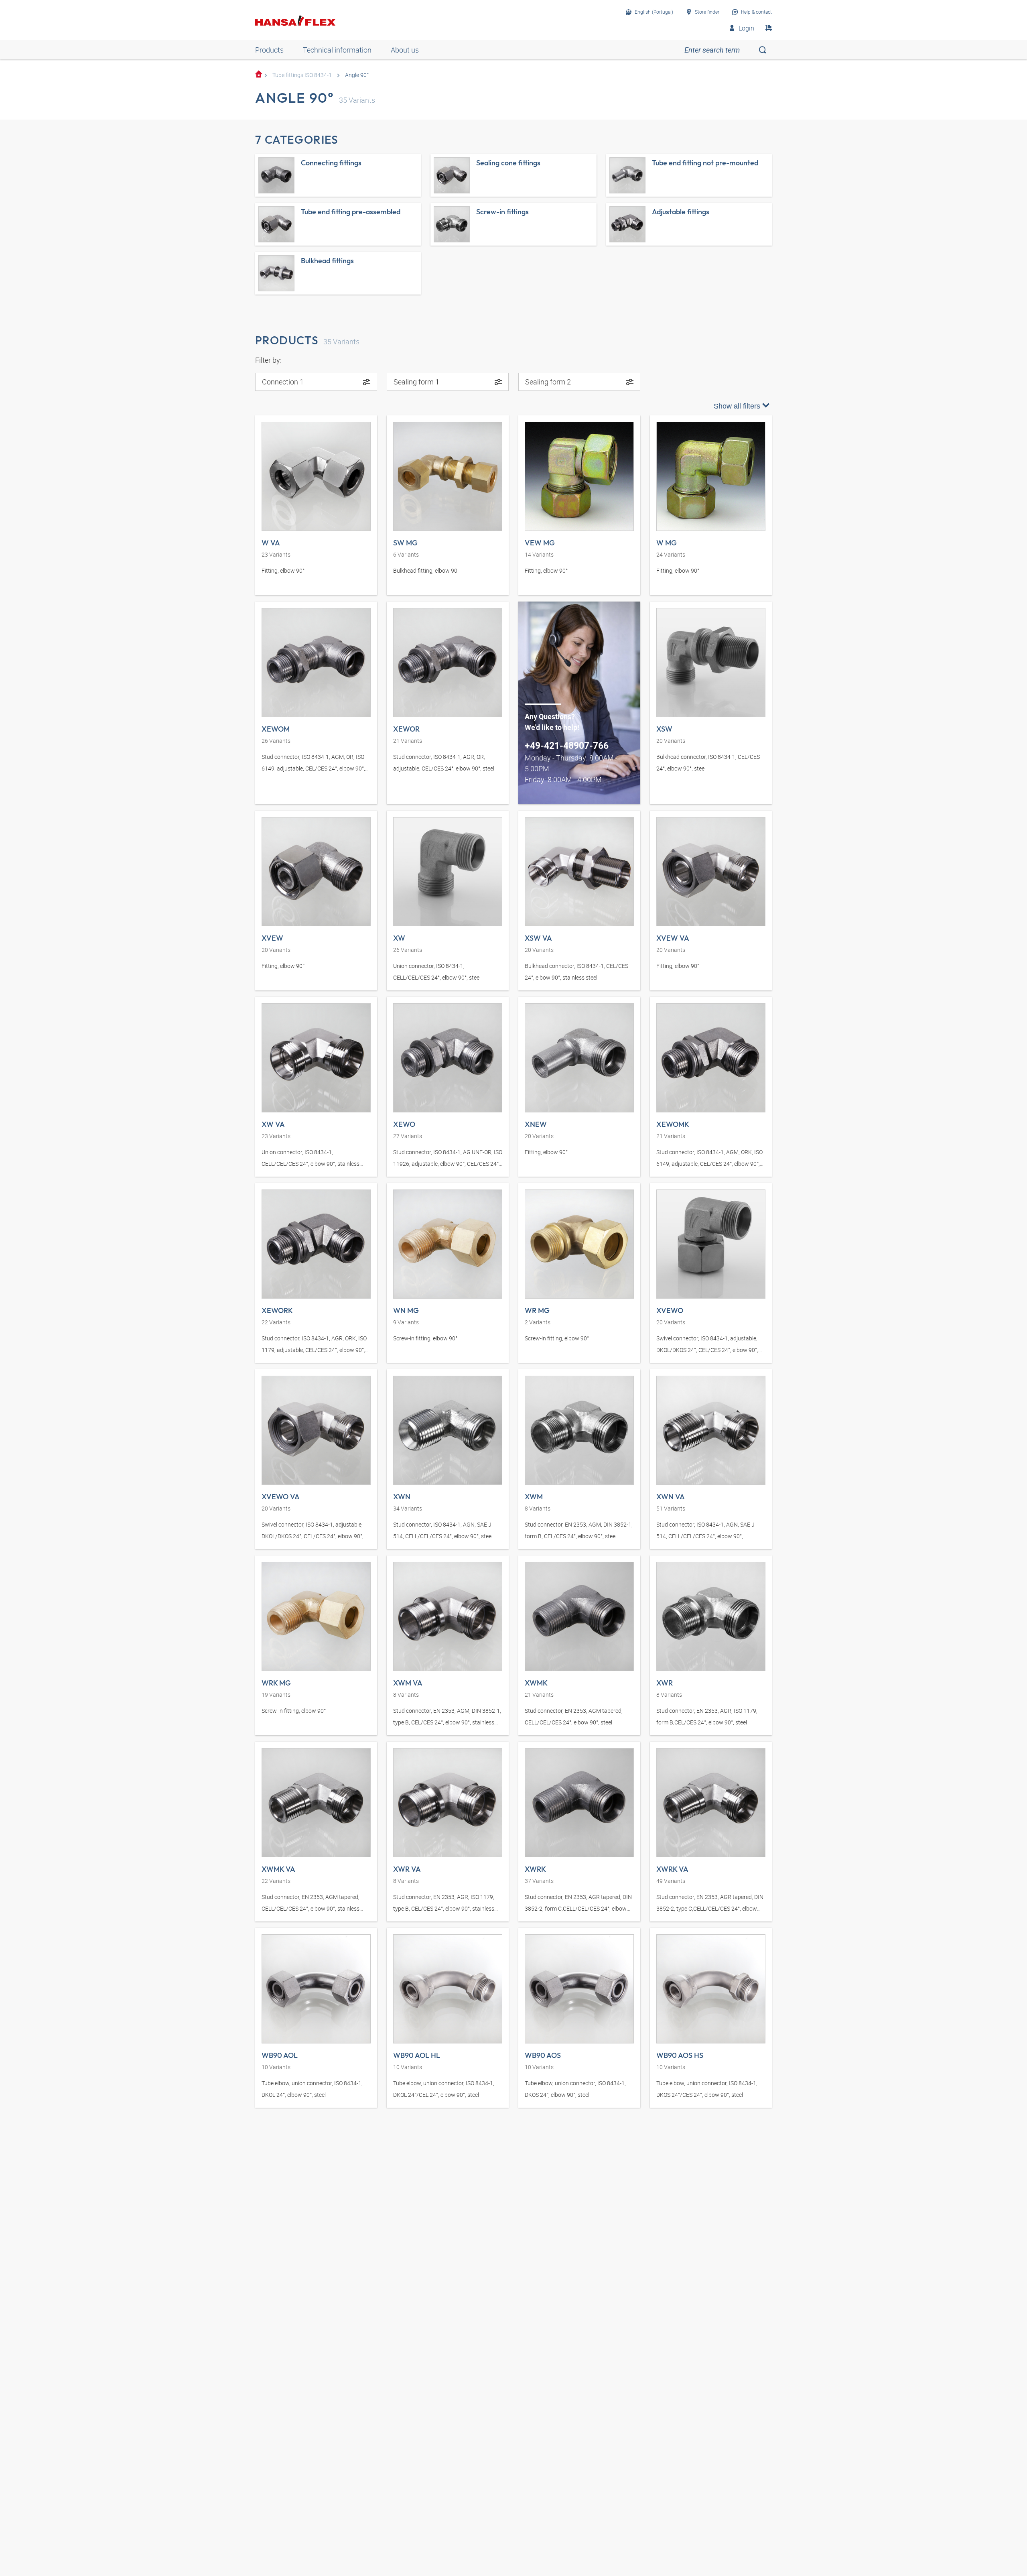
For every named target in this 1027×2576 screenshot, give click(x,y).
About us (405, 50)
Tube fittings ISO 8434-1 (302, 75)
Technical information (337, 50)
